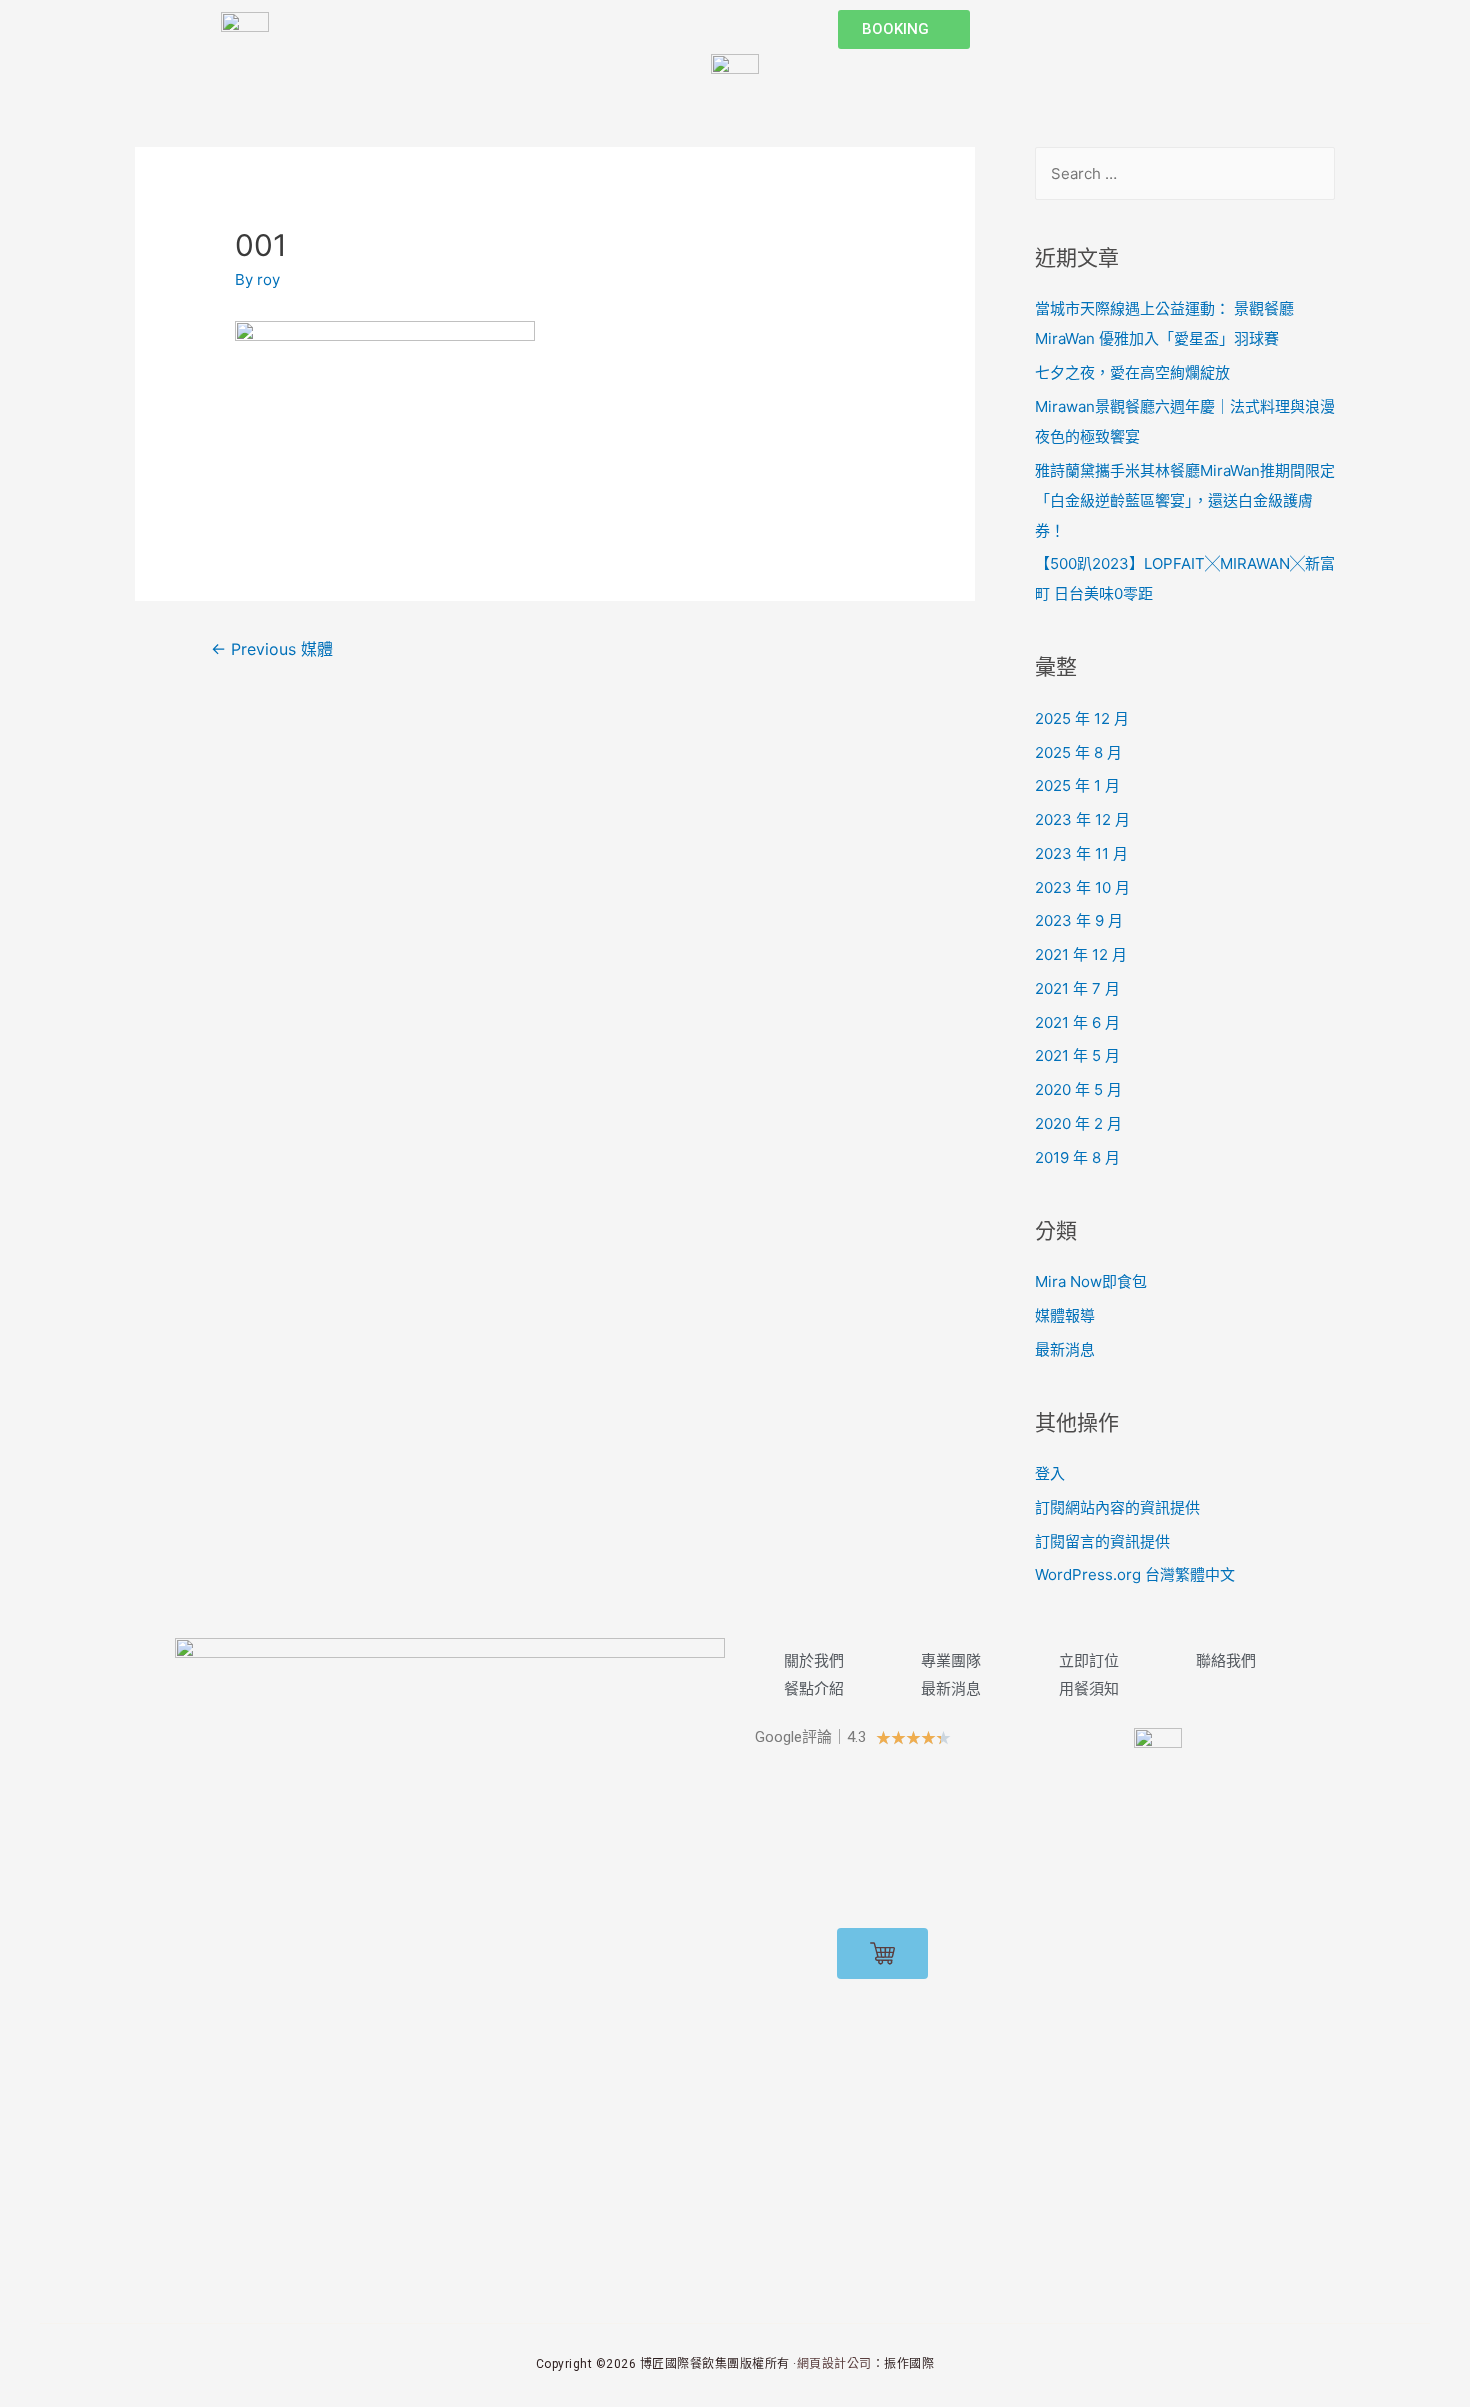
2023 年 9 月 (1079, 920)
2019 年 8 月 (1077, 1157)
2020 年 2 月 (1078, 1123)
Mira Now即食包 (1091, 1281)
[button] (904, 29)
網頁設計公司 (834, 2364)
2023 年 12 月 (1082, 819)
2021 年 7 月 (1077, 988)
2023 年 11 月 (1081, 853)
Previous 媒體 (272, 649)
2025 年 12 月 (1082, 718)
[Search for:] (1185, 173)
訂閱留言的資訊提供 (1102, 1541)
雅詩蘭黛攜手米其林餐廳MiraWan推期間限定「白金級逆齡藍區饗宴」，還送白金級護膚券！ (1185, 500)
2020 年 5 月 (1078, 1089)
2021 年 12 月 (1081, 954)
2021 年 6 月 (1077, 1022)
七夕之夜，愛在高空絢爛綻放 (1132, 372)
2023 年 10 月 (1082, 887)
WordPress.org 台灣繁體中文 (1135, 1574)
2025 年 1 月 (1077, 785)
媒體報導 (1065, 1315)
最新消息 (1065, 1349)
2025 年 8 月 (1078, 752)
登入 (1050, 1473)
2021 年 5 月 (1077, 1055)
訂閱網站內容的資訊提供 (1117, 1507)
